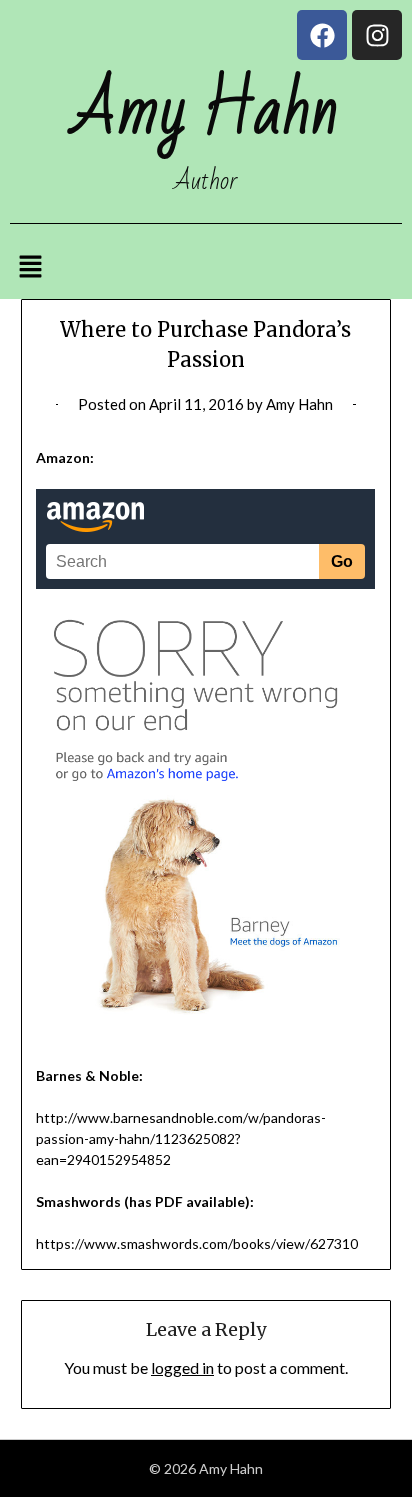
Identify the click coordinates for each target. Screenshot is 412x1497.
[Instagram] (377, 35)
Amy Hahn (299, 404)
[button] (30, 267)
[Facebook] (322, 35)
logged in (182, 1367)
